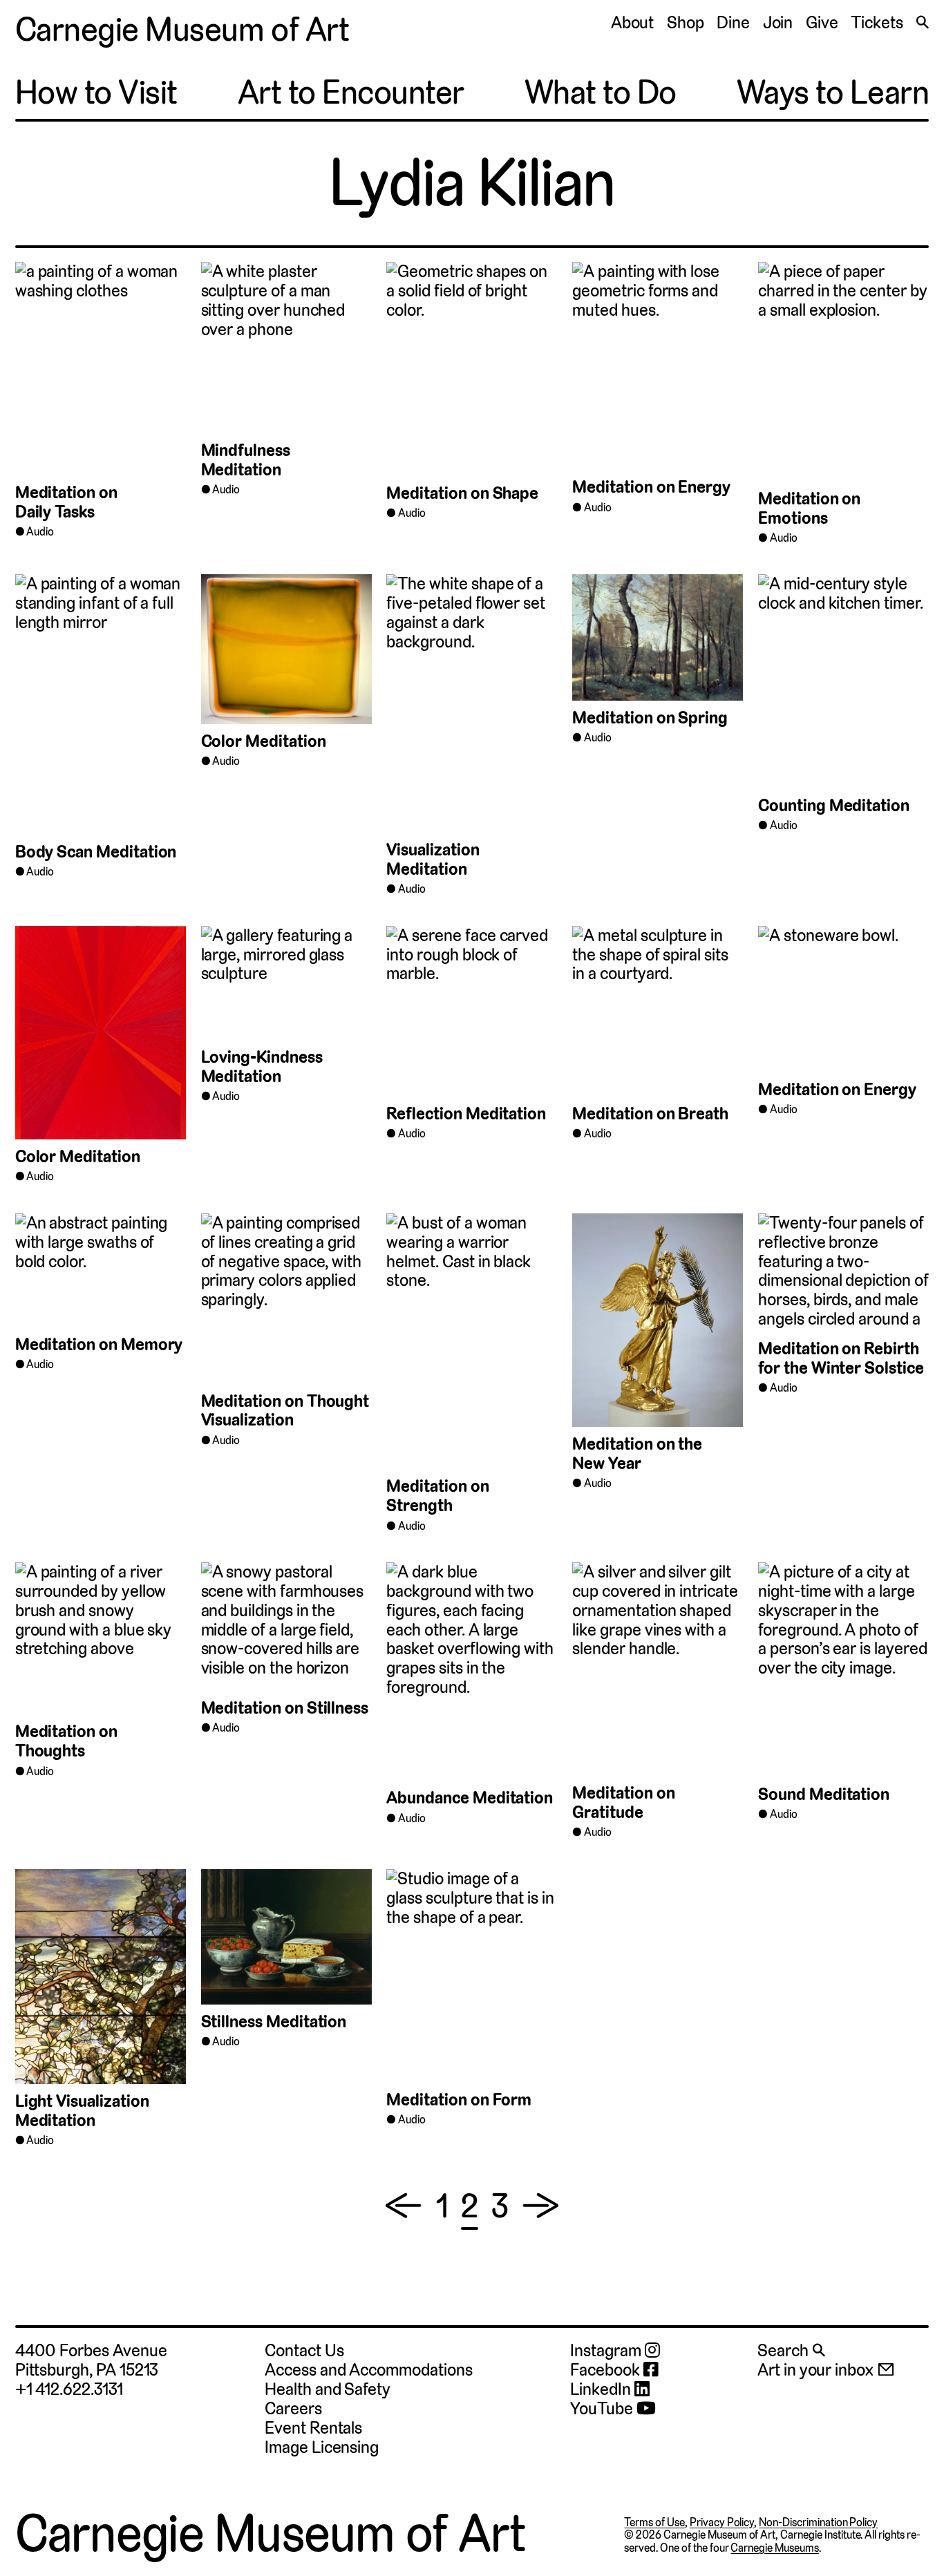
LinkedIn (602, 2389)
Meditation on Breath (650, 1114)
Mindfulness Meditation (246, 460)
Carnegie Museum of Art (182, 30)
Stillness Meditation (274, 2021)
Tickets (877, 22)
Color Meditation (264, 741)
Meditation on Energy (651, 487)
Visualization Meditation (433, 859)
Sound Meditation (825, 1794)
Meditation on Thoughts (66, 1741)
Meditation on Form (459, 2100)
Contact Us (304, 2350)
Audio (40, 532)
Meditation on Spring (650, 718)
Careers (293, 2408)
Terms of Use (654, 2522)
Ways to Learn (833, 93)
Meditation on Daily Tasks (66, 502)
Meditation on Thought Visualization (285, 1411)
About (633, 22)
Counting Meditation (834, 805)
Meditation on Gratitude (623, 1802)
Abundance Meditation (470, 1798)
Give (822, 22)
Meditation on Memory (99, 1344)
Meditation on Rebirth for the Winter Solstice (841, 1358)
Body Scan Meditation (96, 852)
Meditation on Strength (437, 1496)
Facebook (606, 2370)
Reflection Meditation (466, 1114)
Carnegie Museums (774, 2548)
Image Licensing (322, 2447)
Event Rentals (313, 2428)
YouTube (603, 2409)
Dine (733, 22)
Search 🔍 (791, 2350)
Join (778, 22)
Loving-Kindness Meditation (262, 1067)
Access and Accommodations (368, 2370)
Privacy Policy (722, 2522)
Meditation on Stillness (285, 1708)
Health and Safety (328, 2389)
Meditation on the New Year (637, 1453)
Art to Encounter (351, 93)
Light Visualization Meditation (82, 2111)
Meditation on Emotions (809, 508)
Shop (686, 22)
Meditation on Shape (462, 493)
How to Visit (96, 93)
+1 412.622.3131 (69, 2389)
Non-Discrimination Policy (818, 2522)
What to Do (601, 93)
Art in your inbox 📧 (826, 2370)
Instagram (607, 2351)
